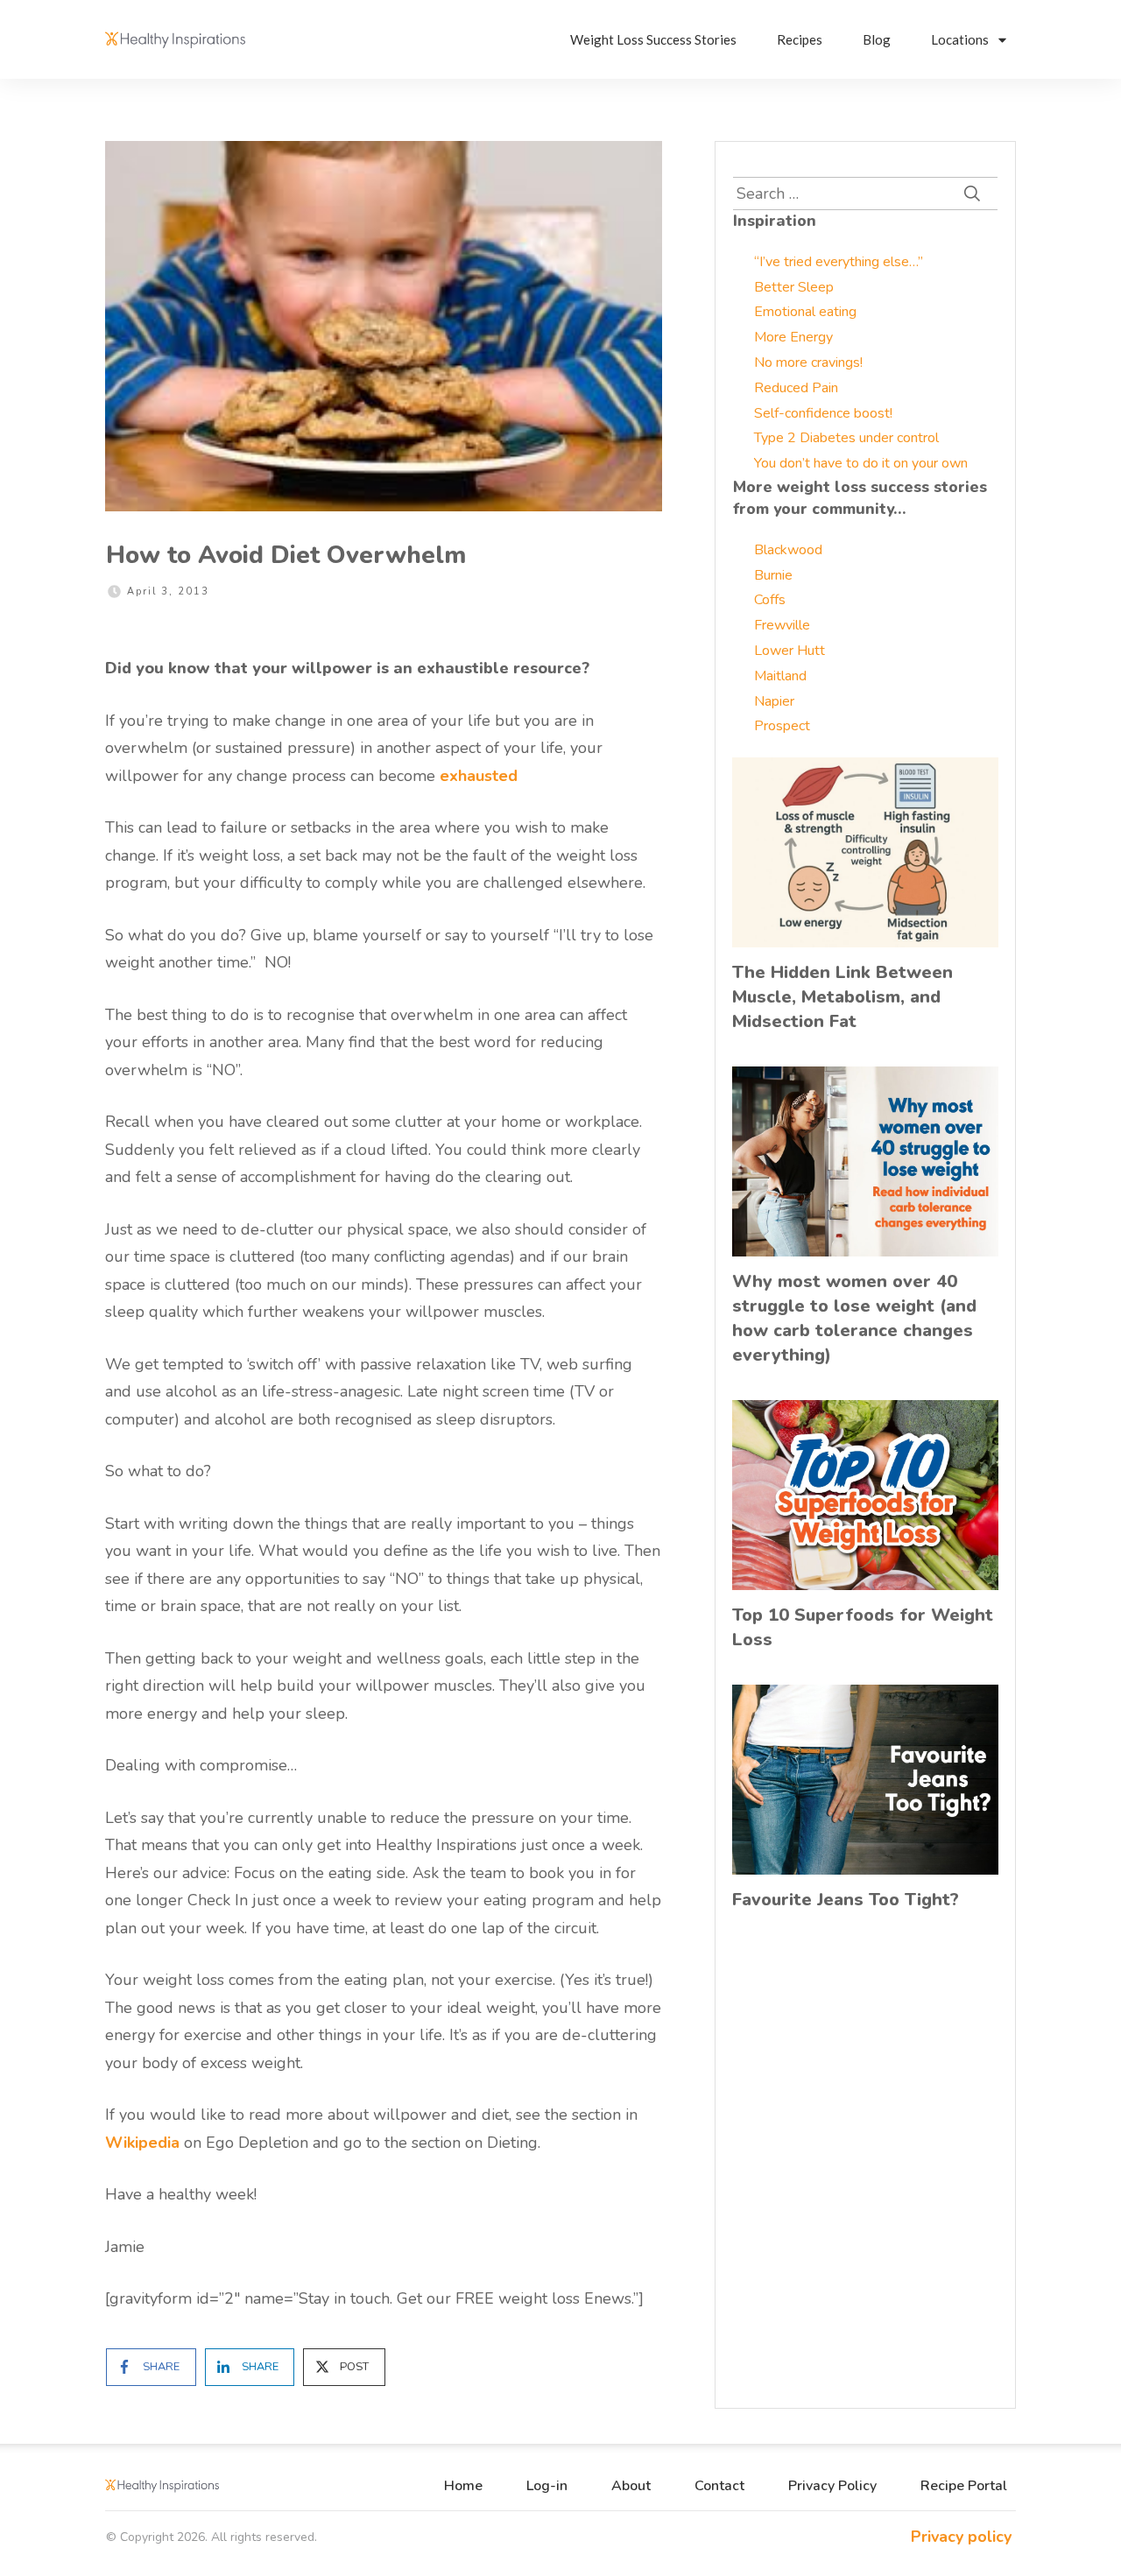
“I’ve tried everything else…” (839, 262)
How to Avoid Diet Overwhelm (286, 555)
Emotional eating (805, 312)
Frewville (782, 625)
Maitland (780, 676)
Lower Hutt (790, 651)
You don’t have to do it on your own (861, 463)
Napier (774, 701)
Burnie (773, 575)
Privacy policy (961, 2537)
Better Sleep (794, 287)
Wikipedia (142, 2143)
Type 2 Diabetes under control (846, 438)
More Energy (793, 337)
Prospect (782, 726)
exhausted (479, 776)
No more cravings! (808, 362)
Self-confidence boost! (823, 413)
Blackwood (788, 550)
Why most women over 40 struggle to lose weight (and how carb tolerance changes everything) (854, 1318)
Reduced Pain (796, 388)
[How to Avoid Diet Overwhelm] (384, 326)
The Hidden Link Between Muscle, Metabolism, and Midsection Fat (843, 997)
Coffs (770, 600)
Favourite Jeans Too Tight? (846, 1900)
